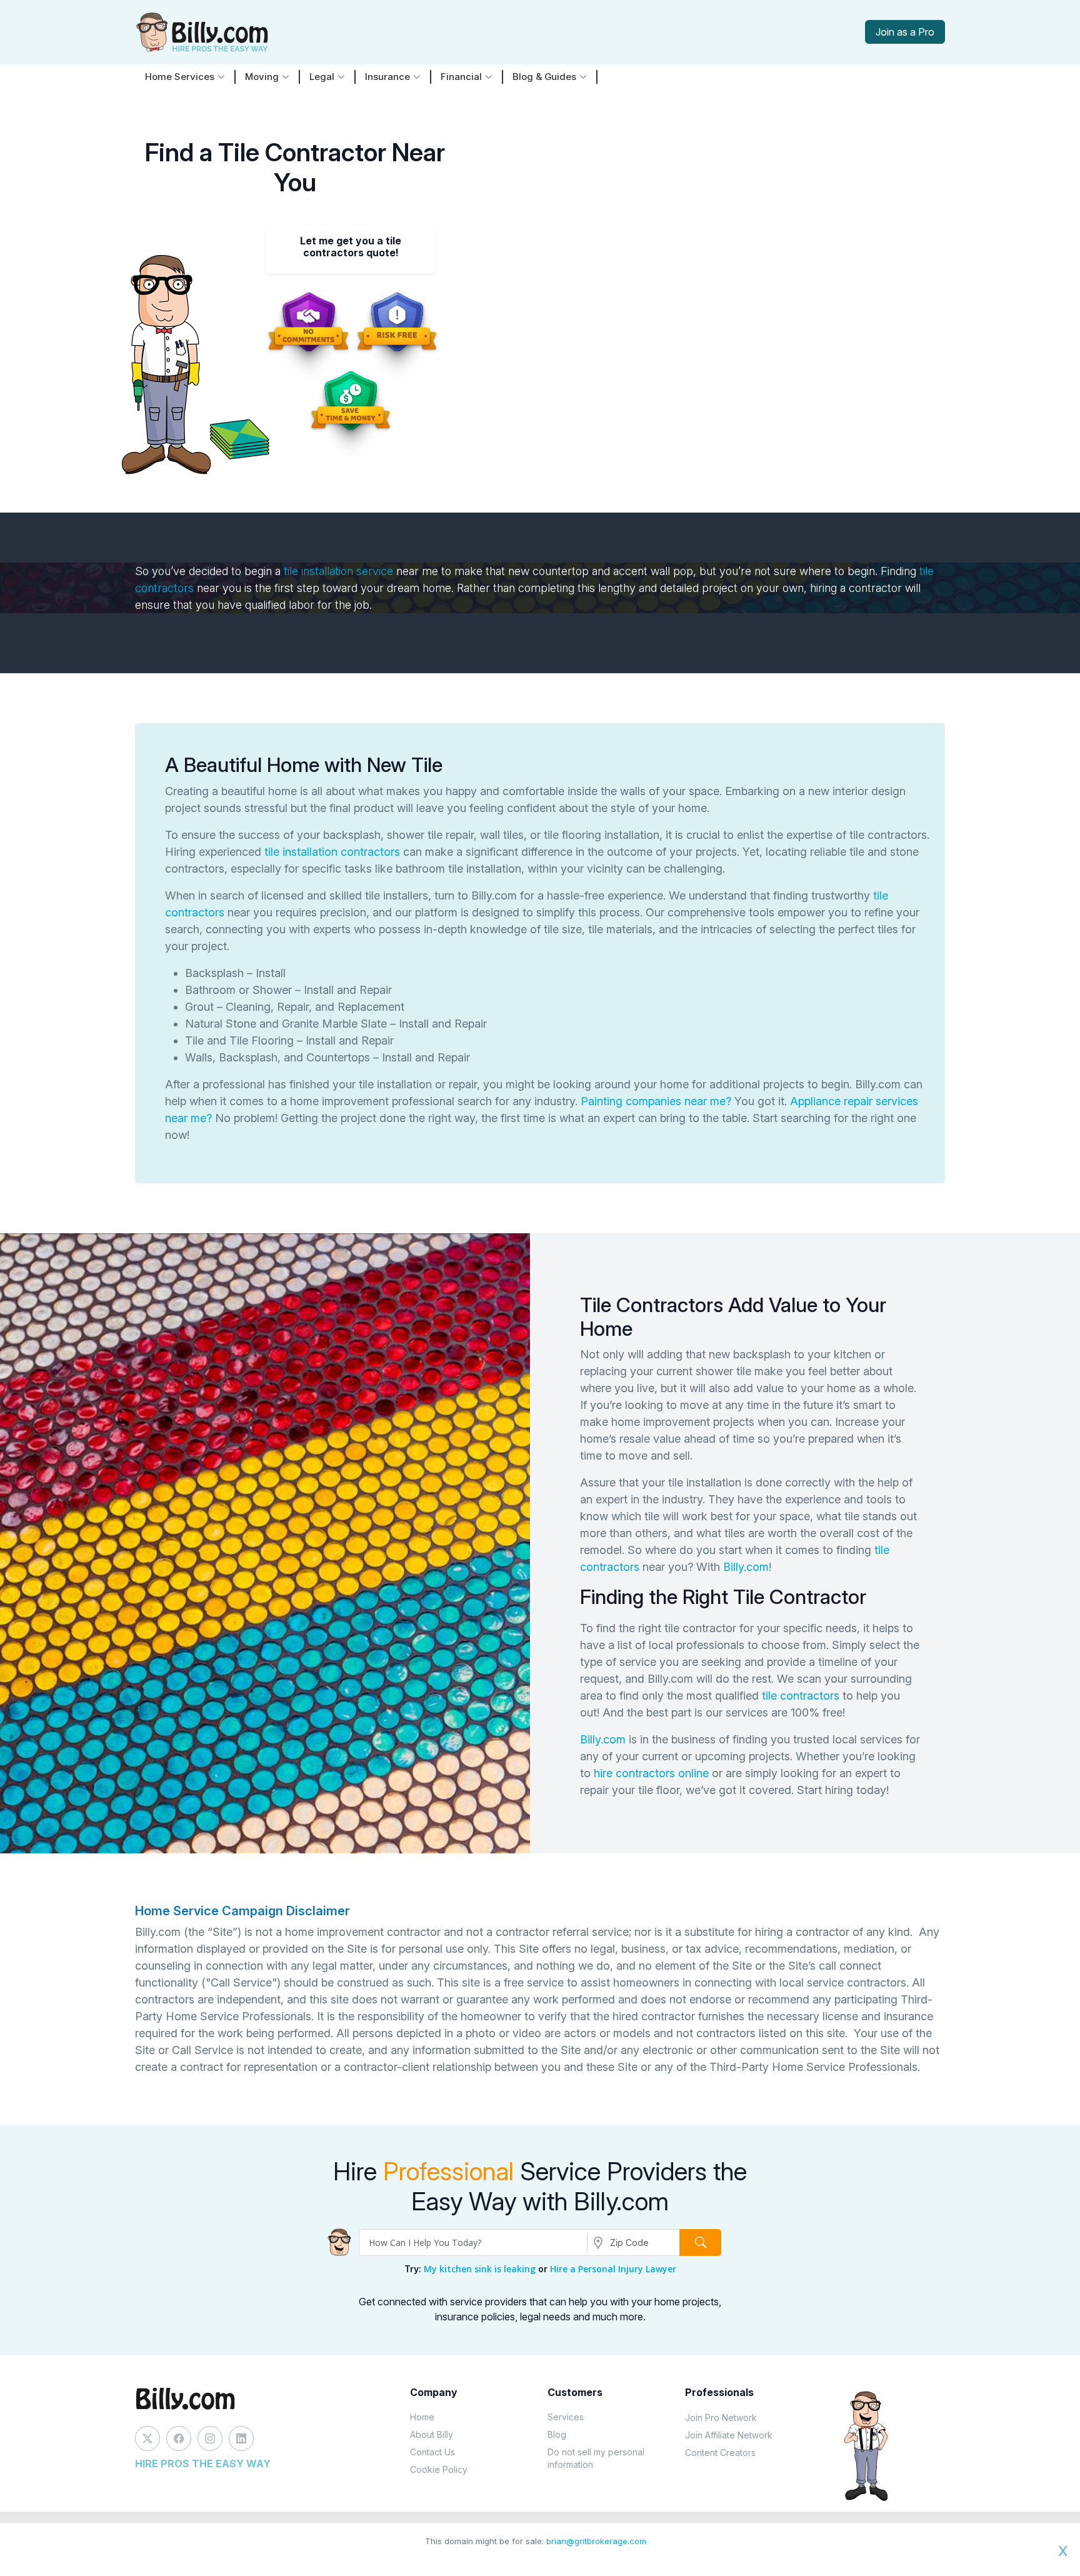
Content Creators (720, 2453)
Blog (557, 2434)
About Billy (432, 2434)
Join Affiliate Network (729, 2435)
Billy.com (746, 1567)
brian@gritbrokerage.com (596, 2541)
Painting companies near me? (657, 1101)
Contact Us (432, 2452)
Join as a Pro (905, 32)
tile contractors (801, 1696)
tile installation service (338, 571)
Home (422, 2417)
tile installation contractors (332, 852)
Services (566, 2417)
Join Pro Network (721, 2418)
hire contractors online (651, 1773)
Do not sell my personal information (596, 2458)
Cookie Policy (439, 2469)
